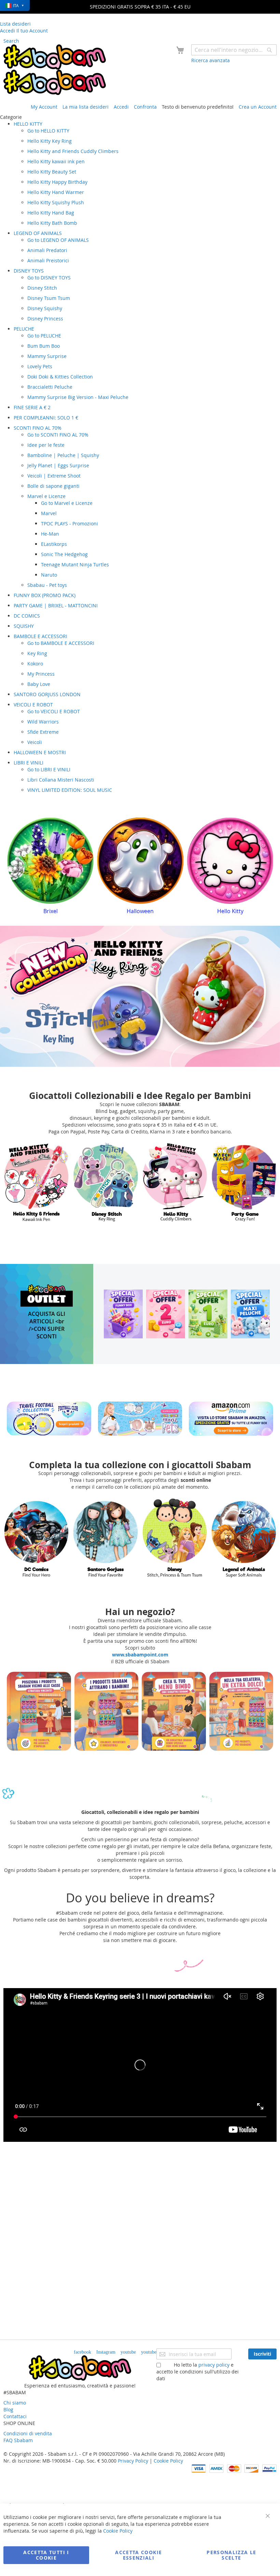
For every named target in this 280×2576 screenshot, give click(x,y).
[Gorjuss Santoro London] (244, 1538)
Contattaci (15, 2416)
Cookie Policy (168, 2461)
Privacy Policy (133, 2461)
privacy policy (214, 2365)
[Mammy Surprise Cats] (106, 1538)
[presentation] (12, 868)
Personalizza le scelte (231, 2555)
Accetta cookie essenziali (138, 2555)
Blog (8, 2409)
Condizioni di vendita (28, 2433)
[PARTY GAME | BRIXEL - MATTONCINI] (175, 1182)
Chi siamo (15, 2403)
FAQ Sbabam (18, 2440)
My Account (44, 107)
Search (11, 41)
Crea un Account (258, 107)
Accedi (121, 107)
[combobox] (234, 50)
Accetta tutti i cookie (46, 2555)
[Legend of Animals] (175, 1538)
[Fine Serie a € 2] (166, 1314)
